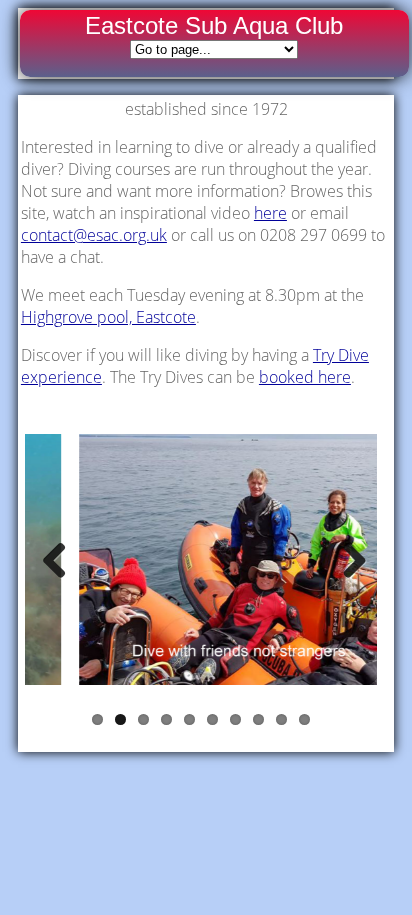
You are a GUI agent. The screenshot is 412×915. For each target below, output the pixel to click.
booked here (305, 377)
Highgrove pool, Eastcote (108, 317)
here (270, 213)
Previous (55, 560)
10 (304, 719)
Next (347, 560)
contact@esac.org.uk (94, 235)
